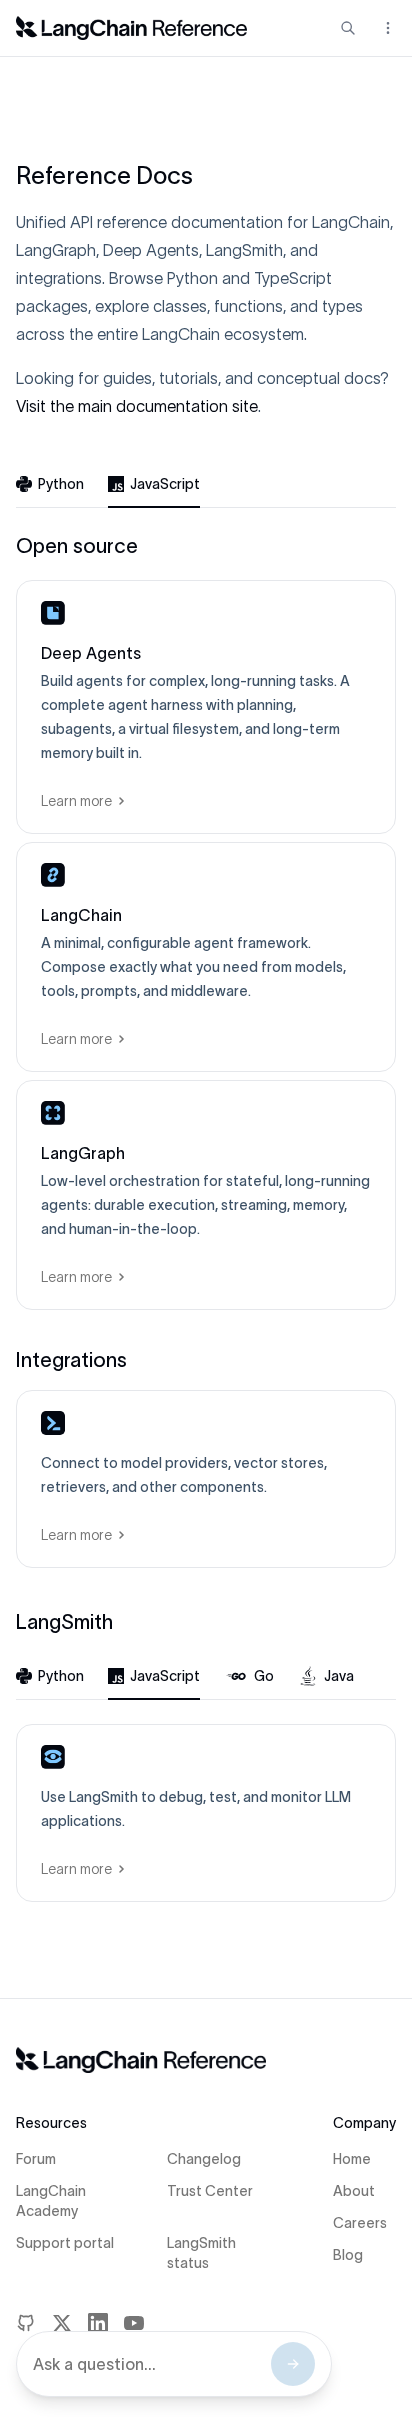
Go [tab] (264, 1676)
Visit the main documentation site (137, 406)
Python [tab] (61, 484)
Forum (36, 2159)
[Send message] (293, 2364)
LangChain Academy (51, 2201)
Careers (360, 2223)
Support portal (65, 2243)
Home (352, 2159)
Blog (348, 2255)
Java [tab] (339, 1676)
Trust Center (210, 2191)
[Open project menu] (386, 28)
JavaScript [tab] (165, 484)
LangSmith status (201, 2253)
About (354, 2191)
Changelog (204, 2159)
